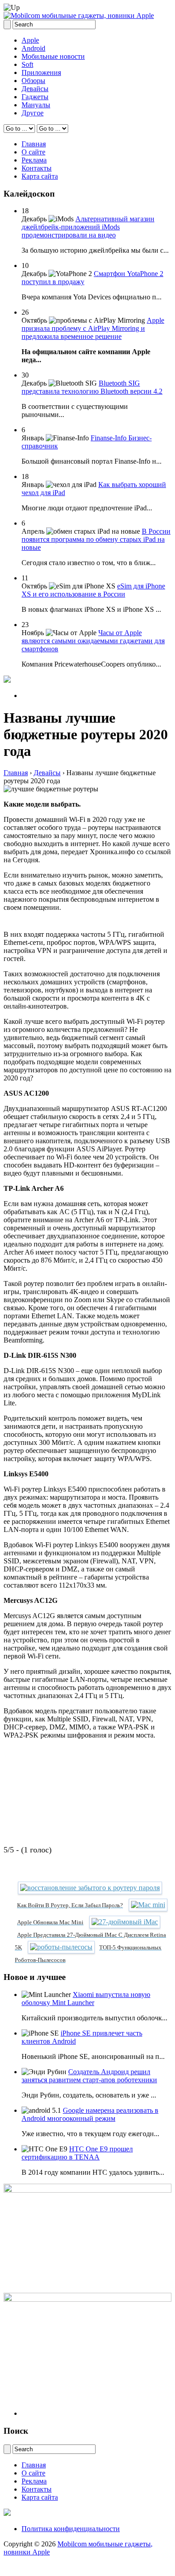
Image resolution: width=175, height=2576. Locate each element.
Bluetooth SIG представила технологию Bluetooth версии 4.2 (92, 387)
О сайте (33, 152)
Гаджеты (35, 97)
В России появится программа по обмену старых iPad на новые (96, 539)
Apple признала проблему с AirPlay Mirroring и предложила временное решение (93, 328)
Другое (33, 113)
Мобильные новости (53, 56)
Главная (34, 144)
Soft (27, 64)
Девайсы (35, 89)
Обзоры (33, 81)
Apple (30, 40)
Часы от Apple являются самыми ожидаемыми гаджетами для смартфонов (93, 641)
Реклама (34, 160)
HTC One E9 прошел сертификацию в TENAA (77, 2153)
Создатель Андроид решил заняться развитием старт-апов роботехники (89, 2076)
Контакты (37, 168)
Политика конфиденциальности (71, 2529)
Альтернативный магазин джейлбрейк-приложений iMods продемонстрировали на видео (88, 227)
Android (33, 48)
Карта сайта (40, 176)
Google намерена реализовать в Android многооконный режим (90, 2114)
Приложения (41, 72)
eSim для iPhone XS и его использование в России (93, 590)
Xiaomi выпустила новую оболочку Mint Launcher (86, 1999)
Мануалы (36, 105)
